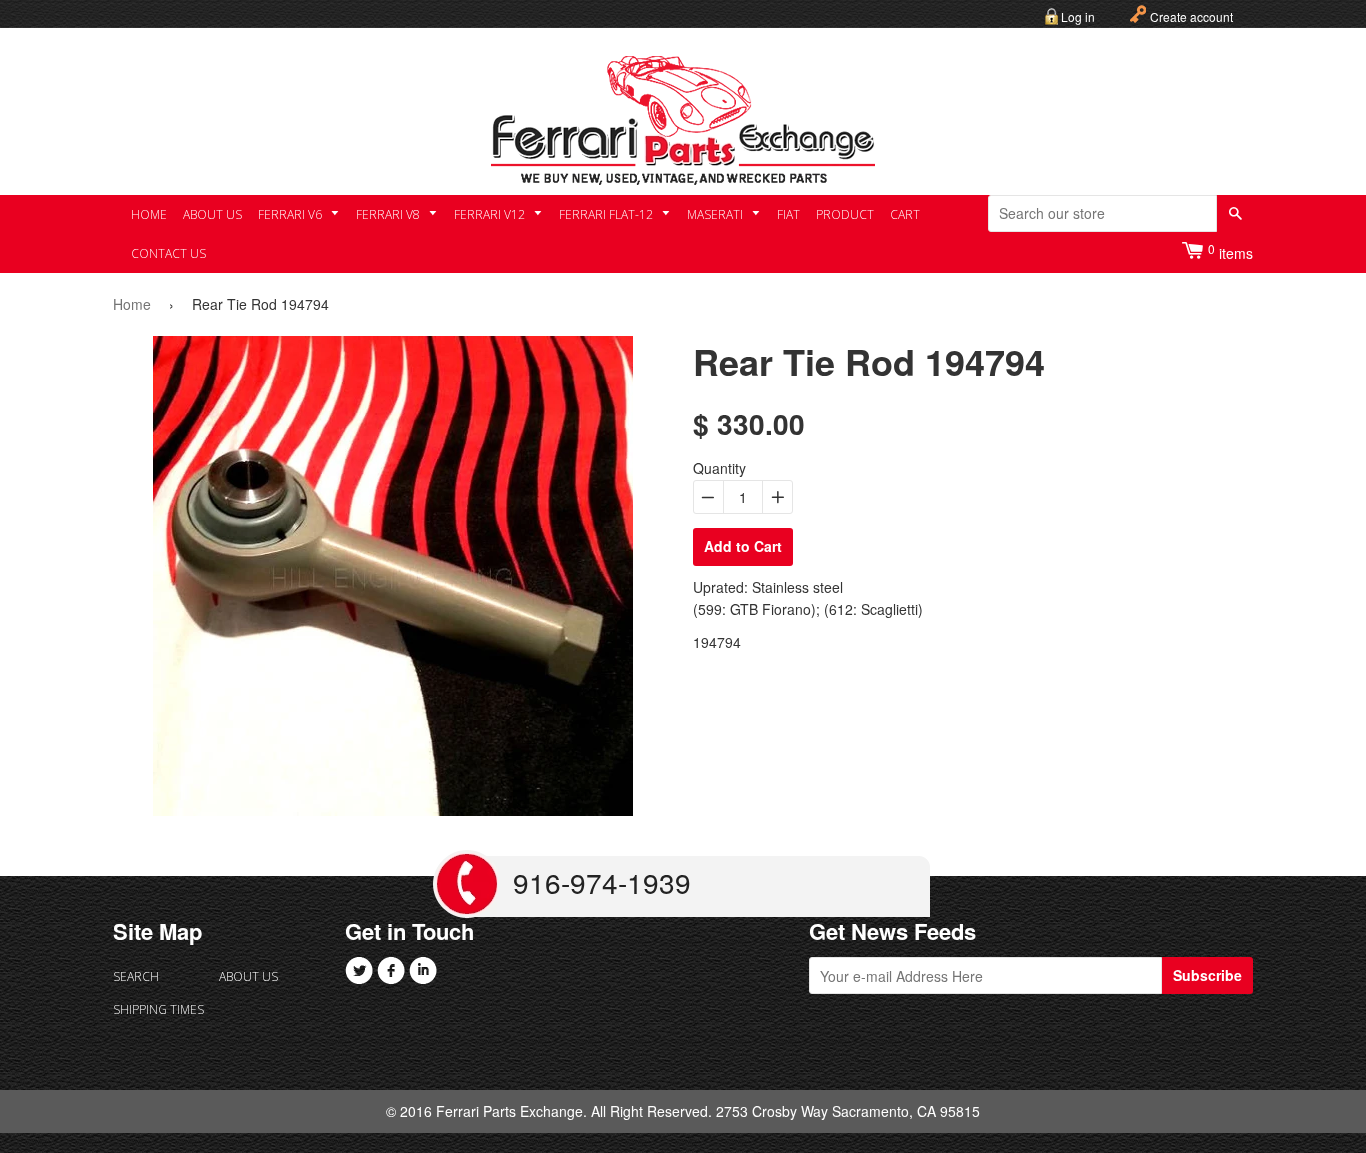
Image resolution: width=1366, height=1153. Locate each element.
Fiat (788, 214)
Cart (905, 214)
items (1230, 251)
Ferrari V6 (291, 214)
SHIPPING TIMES (158, 1009)
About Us (212, 214)
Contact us (168, 253)
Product (845, 214)
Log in (1078, 16)
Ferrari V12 (491, 214)
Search (136, 976)
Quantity (719, 468)
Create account (1191, 16)
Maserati (716, 214)
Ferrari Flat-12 (607, 214)
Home (149, 214)
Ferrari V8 (389, 214)
